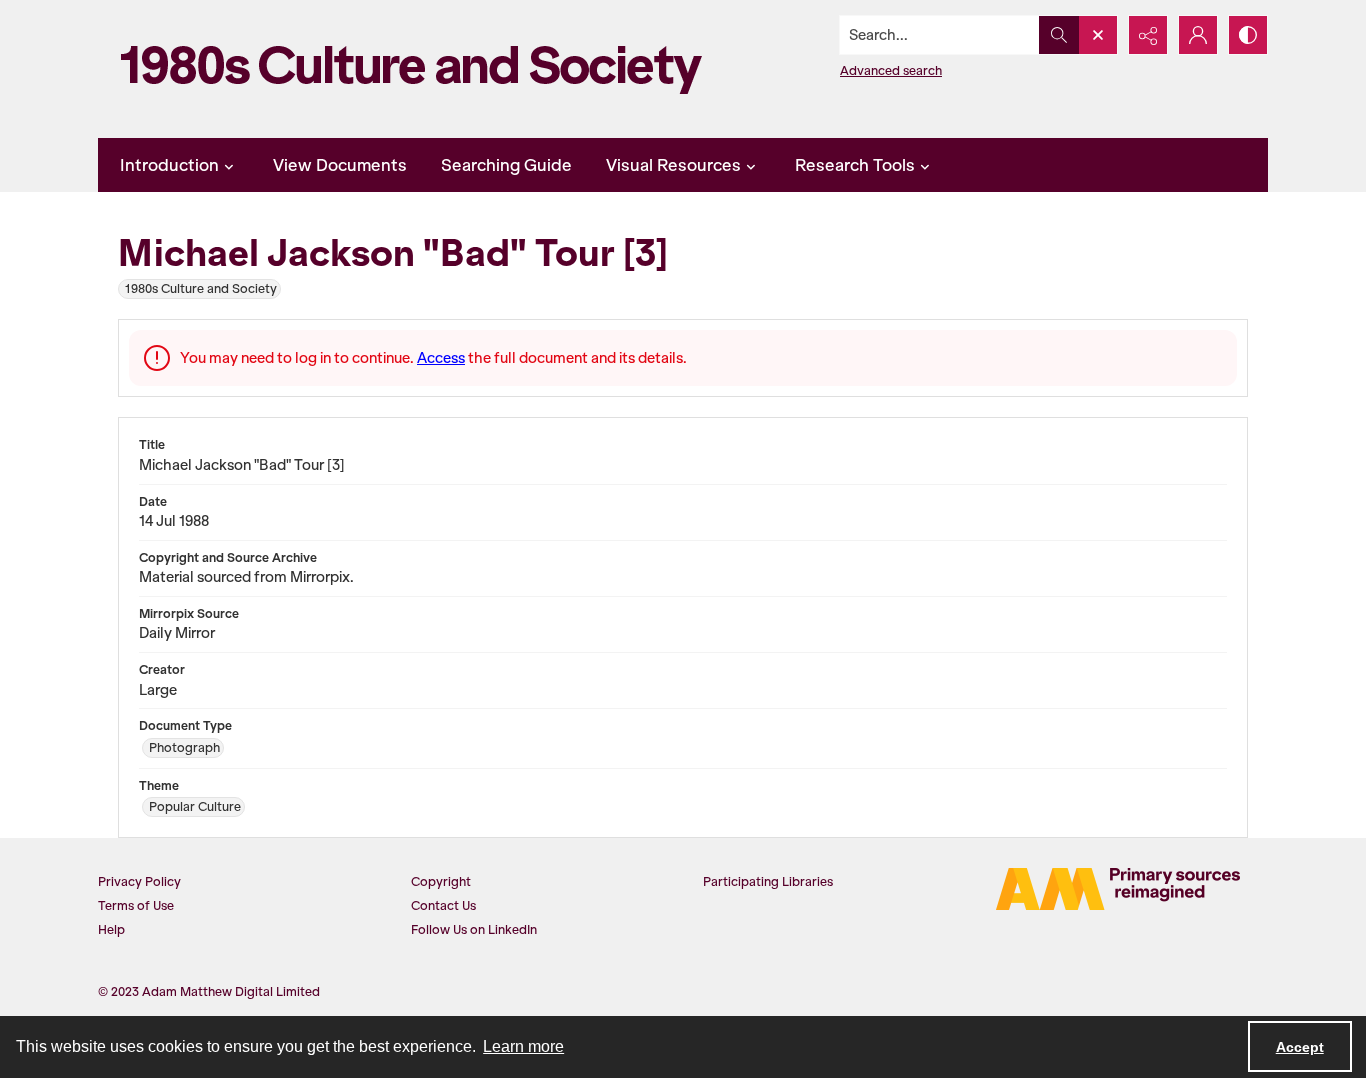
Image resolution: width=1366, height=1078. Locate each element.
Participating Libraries (768, 881)
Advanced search (891, 70)
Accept (1300, 1047)
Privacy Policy (139, 881)
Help (111, 929)
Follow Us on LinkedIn (474, 929)
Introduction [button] (169, 165)
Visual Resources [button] (673, 165)
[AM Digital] (1118, 889)
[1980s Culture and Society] (418, 69)
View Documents (340, 165)
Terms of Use (136, 905)
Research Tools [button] (855, 165)
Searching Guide (506, 165)
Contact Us (443, 905)
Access (441, 358)
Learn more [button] (523, 1046)
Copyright (441, 881)
